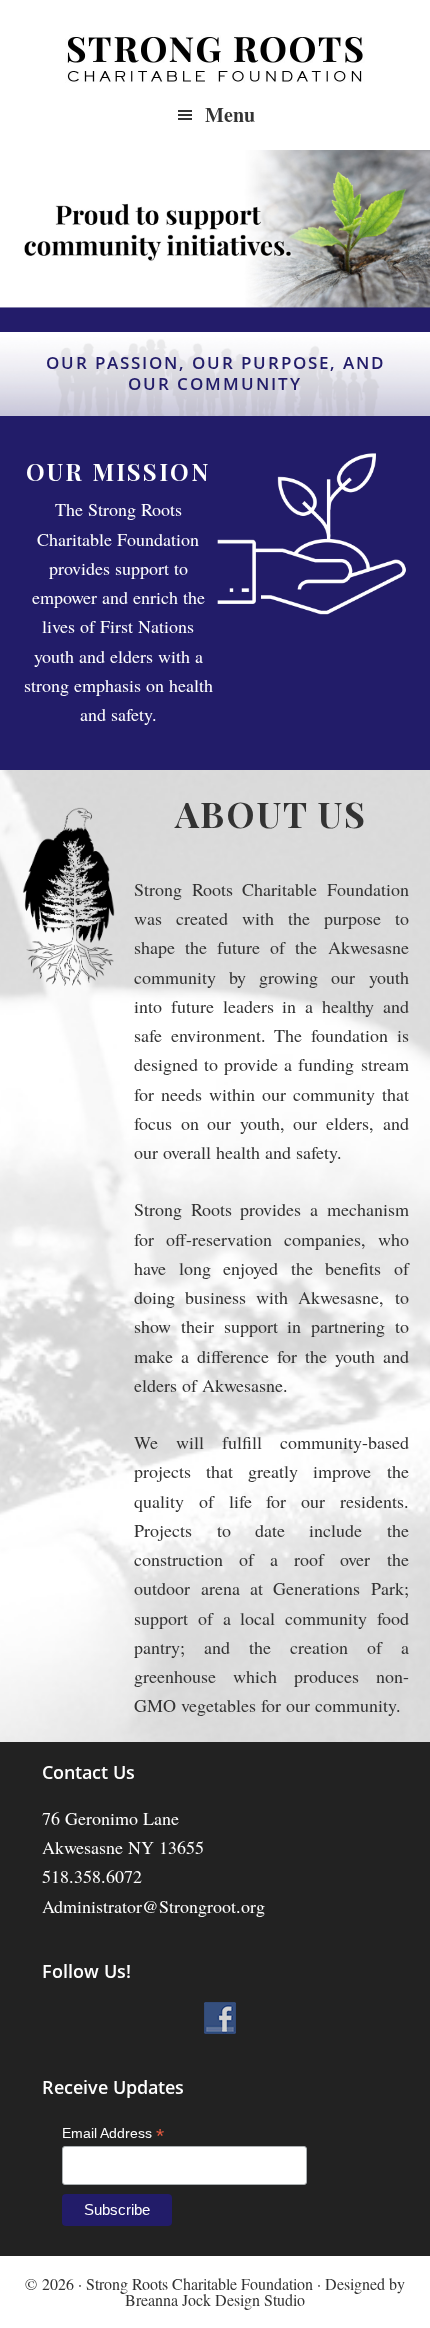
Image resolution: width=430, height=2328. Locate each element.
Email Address (113, 2133)
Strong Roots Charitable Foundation (215, 60)
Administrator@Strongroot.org (153, 1906)
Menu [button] (230, 114)
